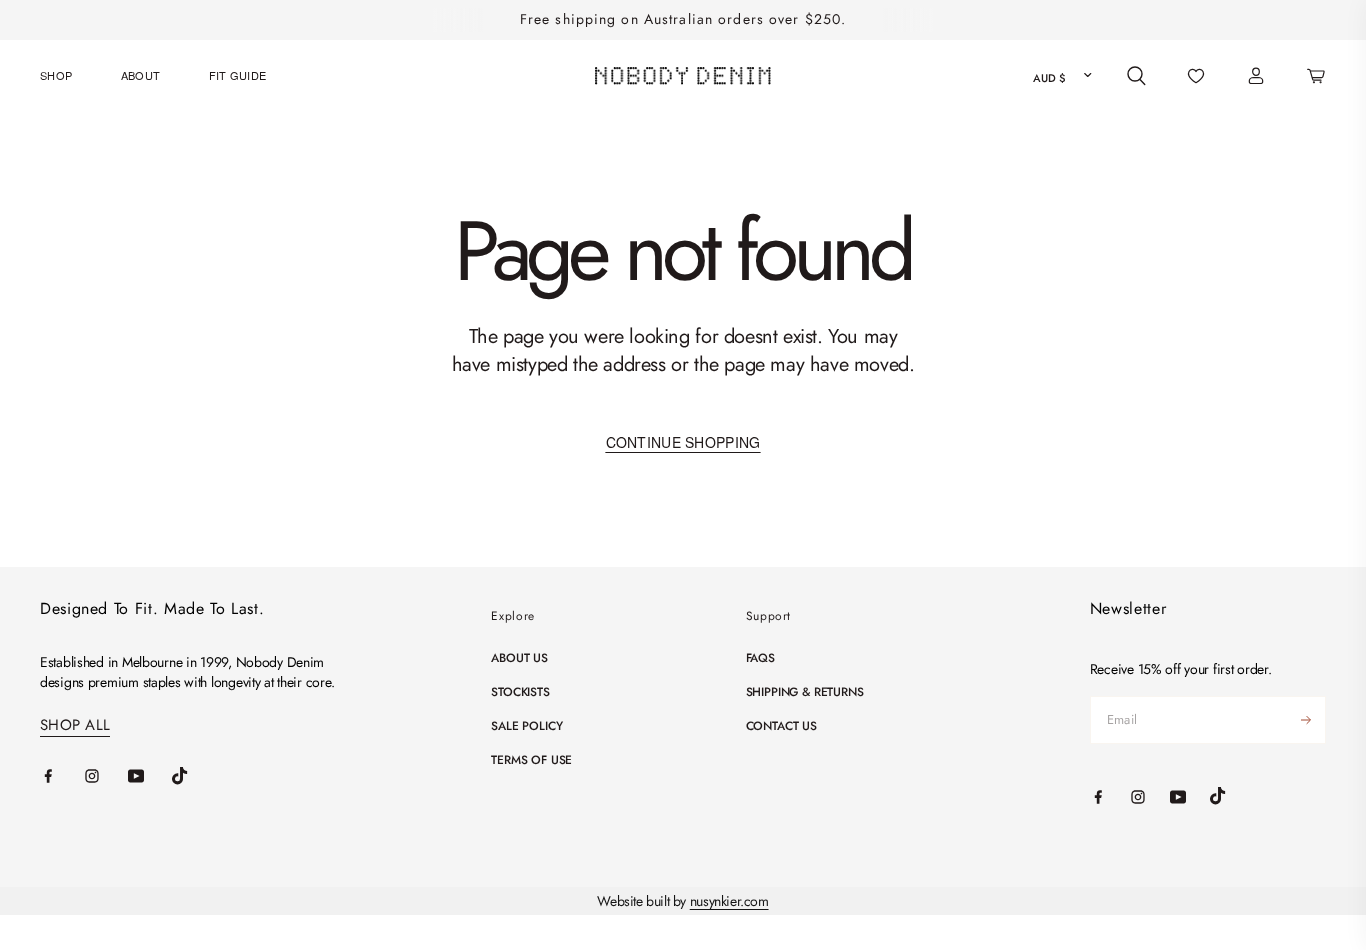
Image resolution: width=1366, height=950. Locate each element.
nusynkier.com (729, 901)
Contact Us (781, 726)
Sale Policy (526, 726)
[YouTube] (150, 776)
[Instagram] (106, 776)
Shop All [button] (75, 725)
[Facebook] (62, 776)
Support (768, 616)
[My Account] (1256, 76)
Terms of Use (531, 760)
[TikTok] (194, 776)
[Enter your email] (1306, 720)
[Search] (1136, 76)
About (141, 75)
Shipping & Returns (805, 692)
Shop (56, 75)
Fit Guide (238, 75)
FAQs (760, 658)
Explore (512, 616)
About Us (519, 658)
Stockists (520, 692)
